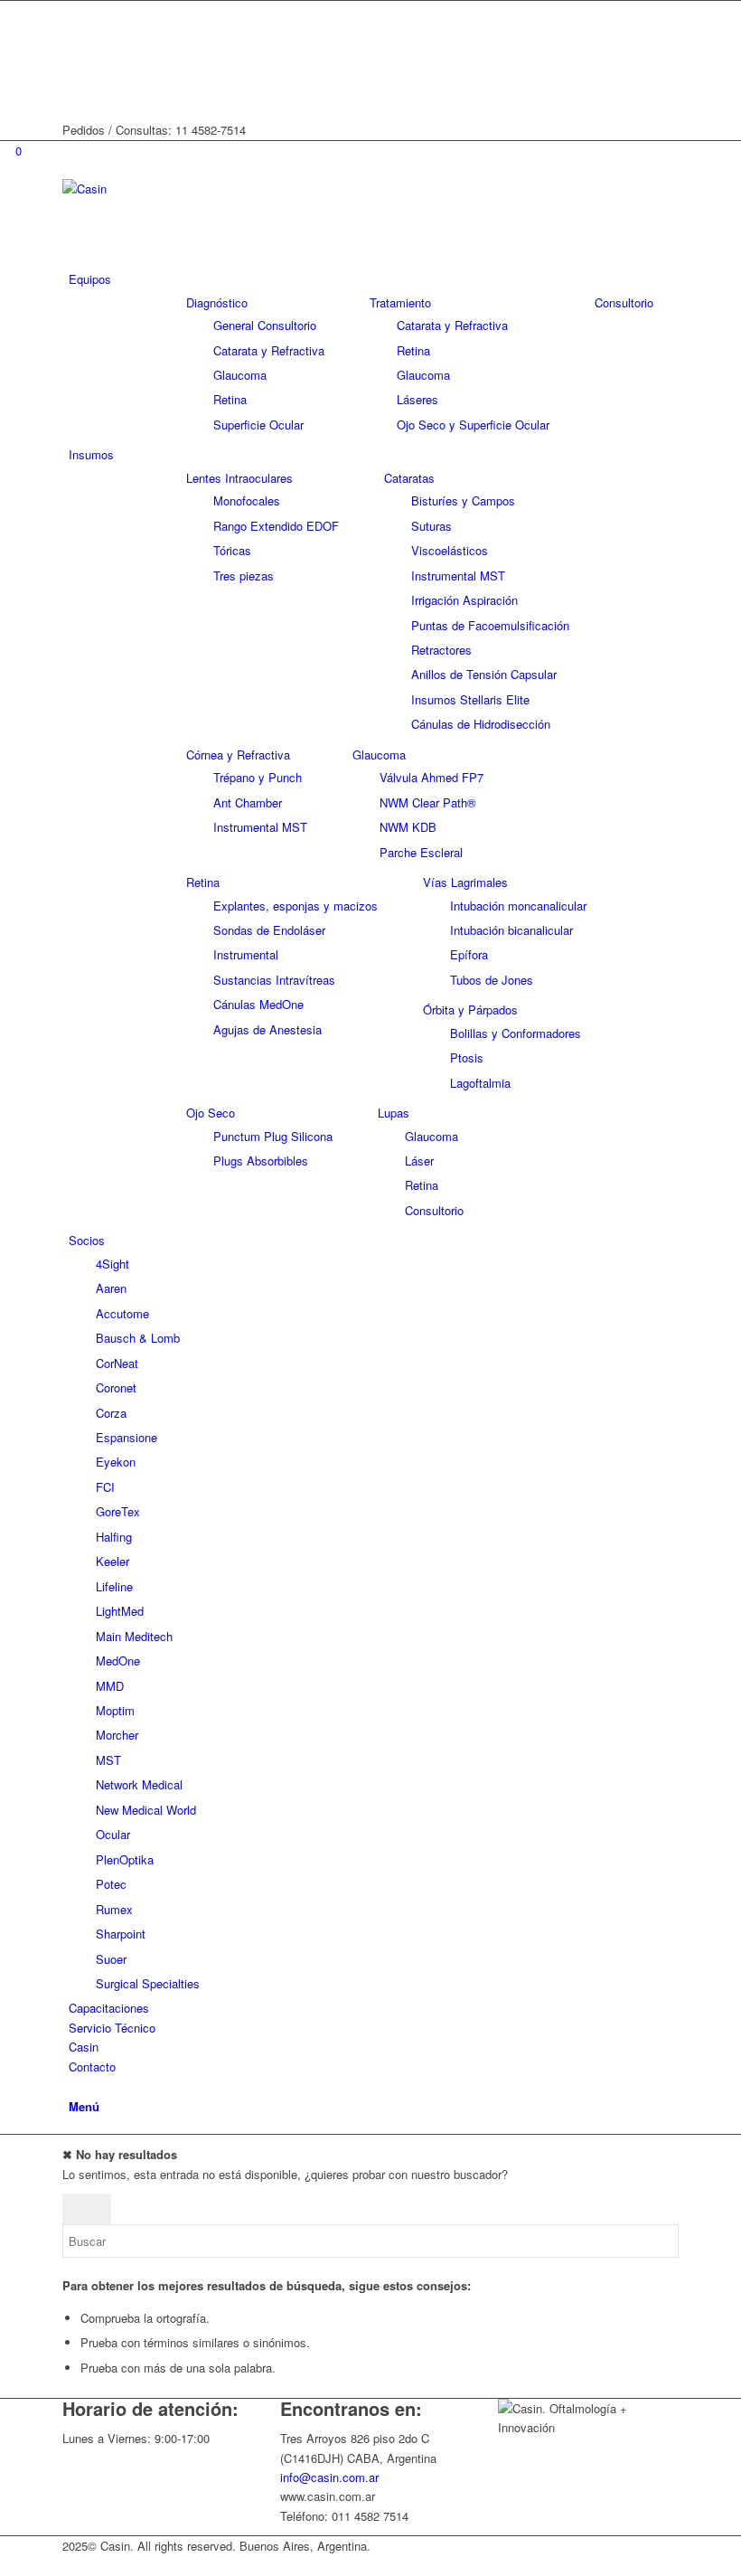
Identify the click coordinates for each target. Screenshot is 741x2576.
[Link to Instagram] (73, 30)
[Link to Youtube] (73, 51)
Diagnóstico (217, 302)
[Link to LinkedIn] (73, 71)
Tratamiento (400, 302)
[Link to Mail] (73, 92)
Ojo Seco (211, 1113)
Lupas (394, 1113)
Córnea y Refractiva (238, 755)
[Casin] (198, 189)
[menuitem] (374, 279)
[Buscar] (73, 2085)
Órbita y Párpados (470, 1010)
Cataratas (409, 478)
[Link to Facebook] (73, 10)
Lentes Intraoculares (239, 478)
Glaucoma (379, 755)
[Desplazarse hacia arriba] (5, 2566)
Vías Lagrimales (465, 882)
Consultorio (624, 302)
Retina (203, 882)
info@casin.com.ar (329, 2477)
